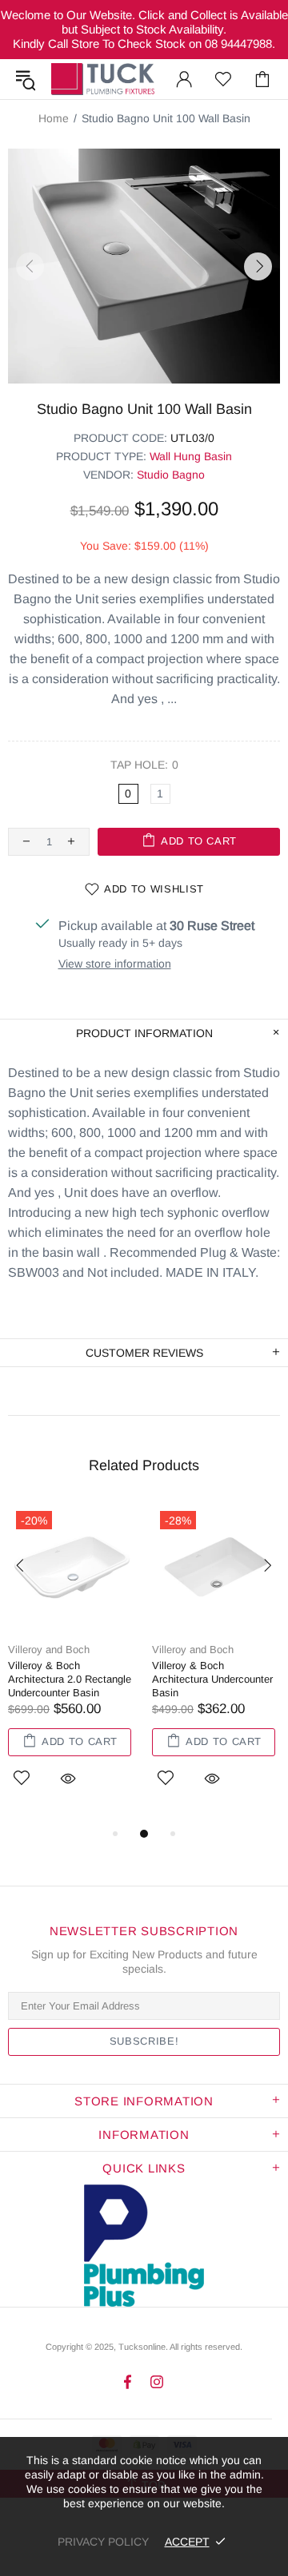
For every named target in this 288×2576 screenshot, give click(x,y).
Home (54, 118)
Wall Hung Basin (191, 456)
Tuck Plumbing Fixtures (103, 79)
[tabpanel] (72, 1664)
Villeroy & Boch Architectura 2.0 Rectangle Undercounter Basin (70, 1679)
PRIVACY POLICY (103, 2542)
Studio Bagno (171, 475)
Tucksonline (142, 2347)
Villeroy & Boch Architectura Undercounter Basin (212, 1679)
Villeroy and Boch (49, 1650)
